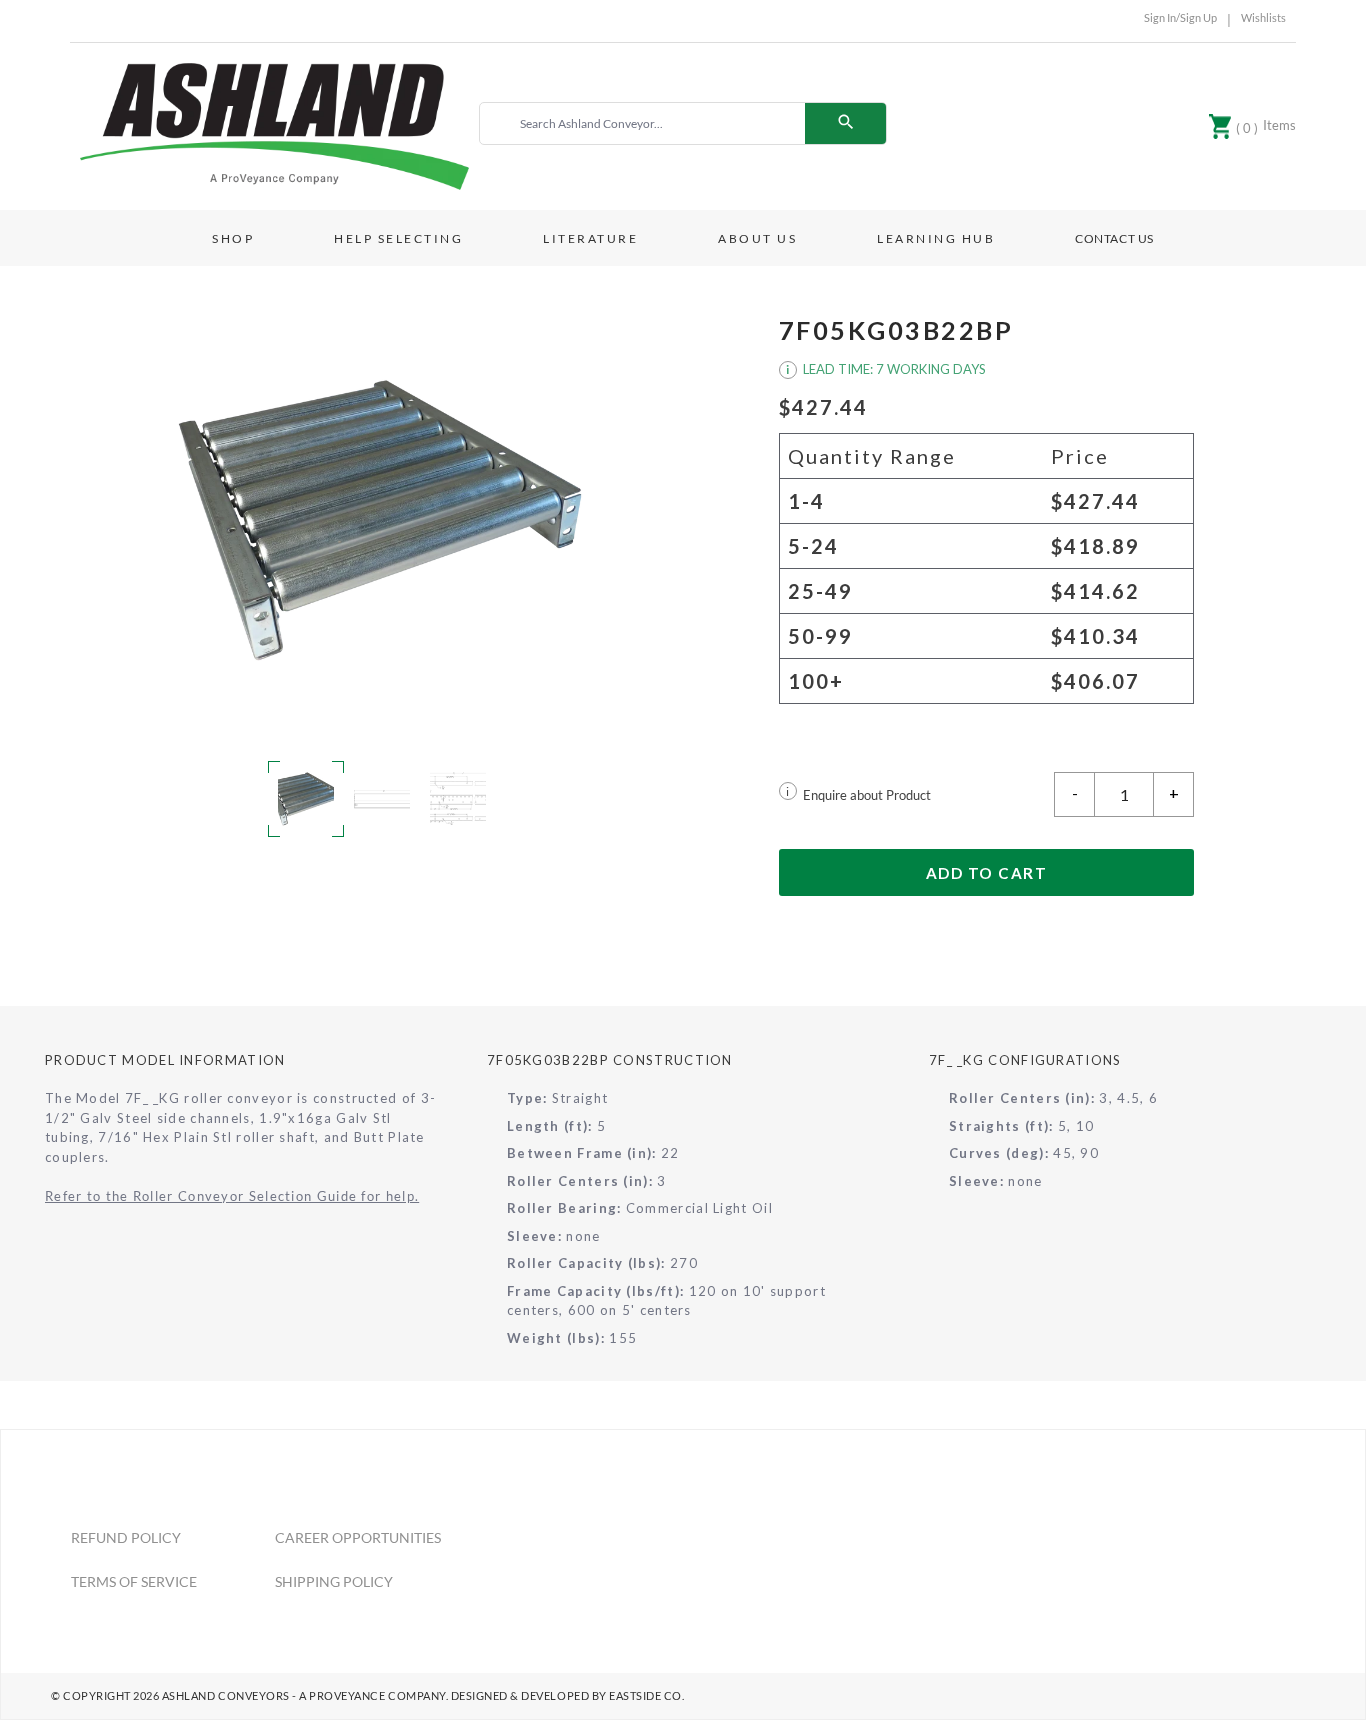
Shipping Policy (334, 1581)
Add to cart (987, 873)
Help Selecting (398, 238)
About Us (757, 238)
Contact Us (1114, 238)
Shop (233, 238)
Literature (590, 238)
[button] (380, 521)
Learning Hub (936, 238)
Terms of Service (134, 1581)
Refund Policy (126, 1537)
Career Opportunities (358, 1537)
